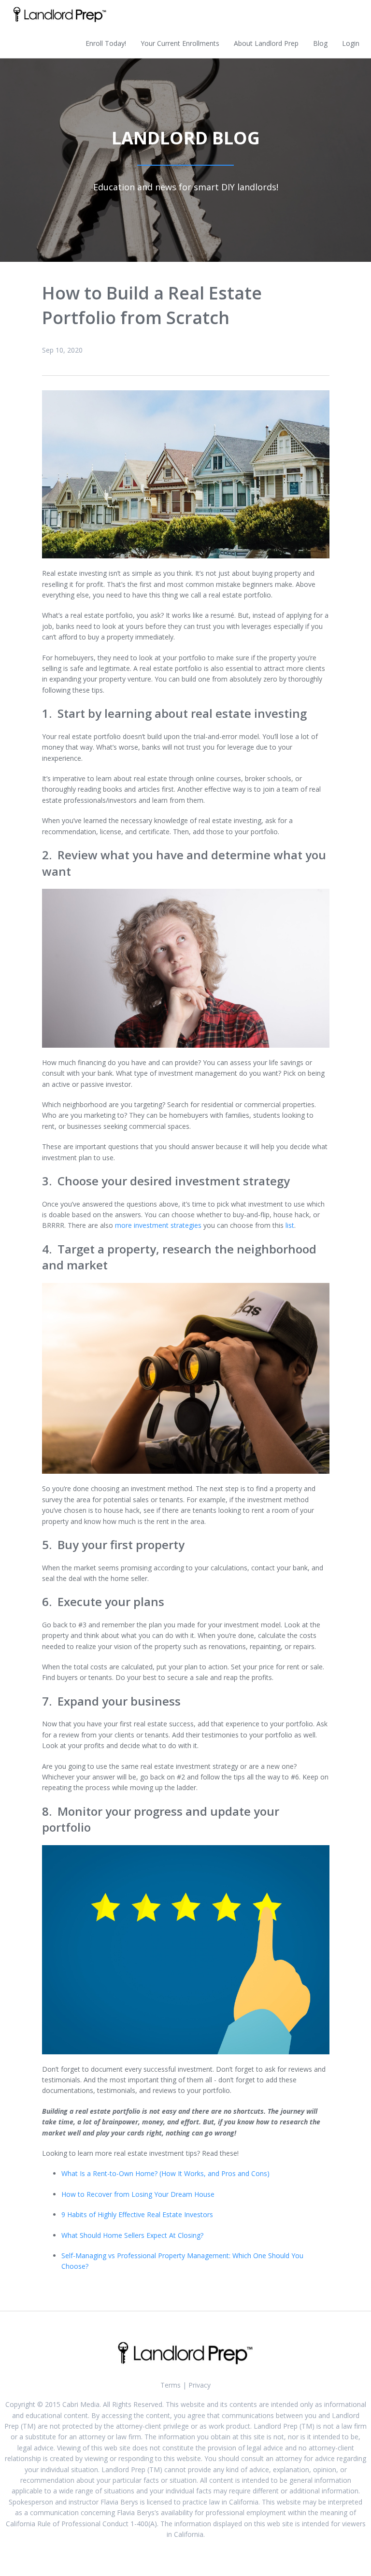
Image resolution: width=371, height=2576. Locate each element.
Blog (320, 43)
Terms (171, 2385)
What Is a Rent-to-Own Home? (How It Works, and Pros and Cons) (165, 2173)
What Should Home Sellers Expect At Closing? (132, 2235)
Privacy (200, 2385)
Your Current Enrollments (180, 43)
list (290, 1225)
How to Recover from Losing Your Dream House (138, 2194)
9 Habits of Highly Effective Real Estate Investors (137, 2214)
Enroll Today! (106, 43)
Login (351, 43)
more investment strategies (158, 1225)
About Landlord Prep (266, 43)
